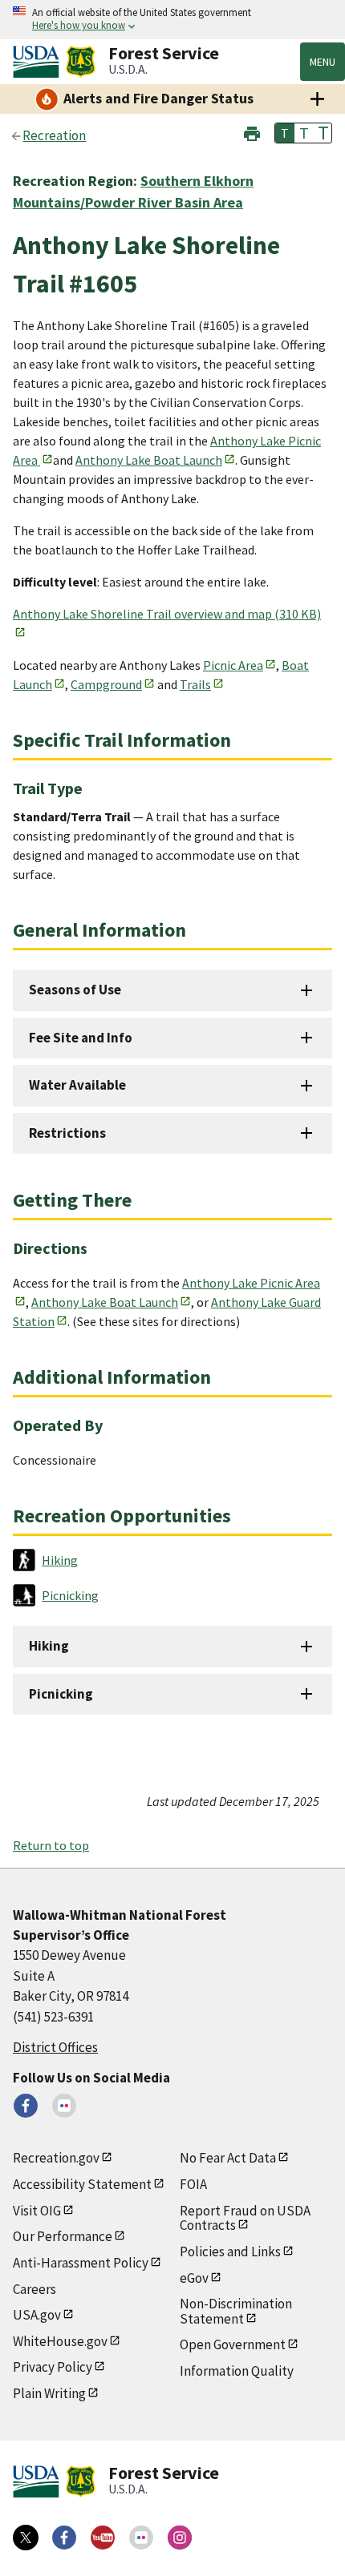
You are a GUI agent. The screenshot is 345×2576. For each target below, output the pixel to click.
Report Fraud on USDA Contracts (245, 2218)
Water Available (77, 1085)
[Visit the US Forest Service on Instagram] (180, 2538)
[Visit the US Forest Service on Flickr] (141, 2538)
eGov (194, 2278)
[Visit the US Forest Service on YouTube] (103, 2538)
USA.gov (37, 2315)
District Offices (55, 2047)
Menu (323, 62)
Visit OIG (37, 2211)
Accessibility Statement (82, 2184)
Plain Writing (49, 2393)
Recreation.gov (56, 2158)
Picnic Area (233, 665)
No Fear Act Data (228, 2158)
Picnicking (61, 1694)
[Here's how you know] (172, 20)
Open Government (233, 2344)
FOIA (193, 2184)
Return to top (51, 1845)
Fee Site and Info (81, 1038)
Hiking (49, 1646)
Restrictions (67, 1133)
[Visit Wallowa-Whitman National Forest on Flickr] (64, 2106)
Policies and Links (230, 2251)
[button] (252, 132)
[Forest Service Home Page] (81, 62)
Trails (195, 684)
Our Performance (63, 2236)
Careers (34, 2289)
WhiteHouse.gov (60, 2341)
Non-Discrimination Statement (236, 2311)
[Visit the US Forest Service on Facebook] (64, 2538)
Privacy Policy (53, 2367)
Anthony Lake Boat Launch (149, 460)
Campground (106, 684)
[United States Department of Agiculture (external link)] (39, 62)
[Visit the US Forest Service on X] (26, 2538)
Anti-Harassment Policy (81, 2263)
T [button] (285, 133)
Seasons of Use (75, 990)
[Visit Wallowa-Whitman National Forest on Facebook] (26, 2106)
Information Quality (237, 2371)
